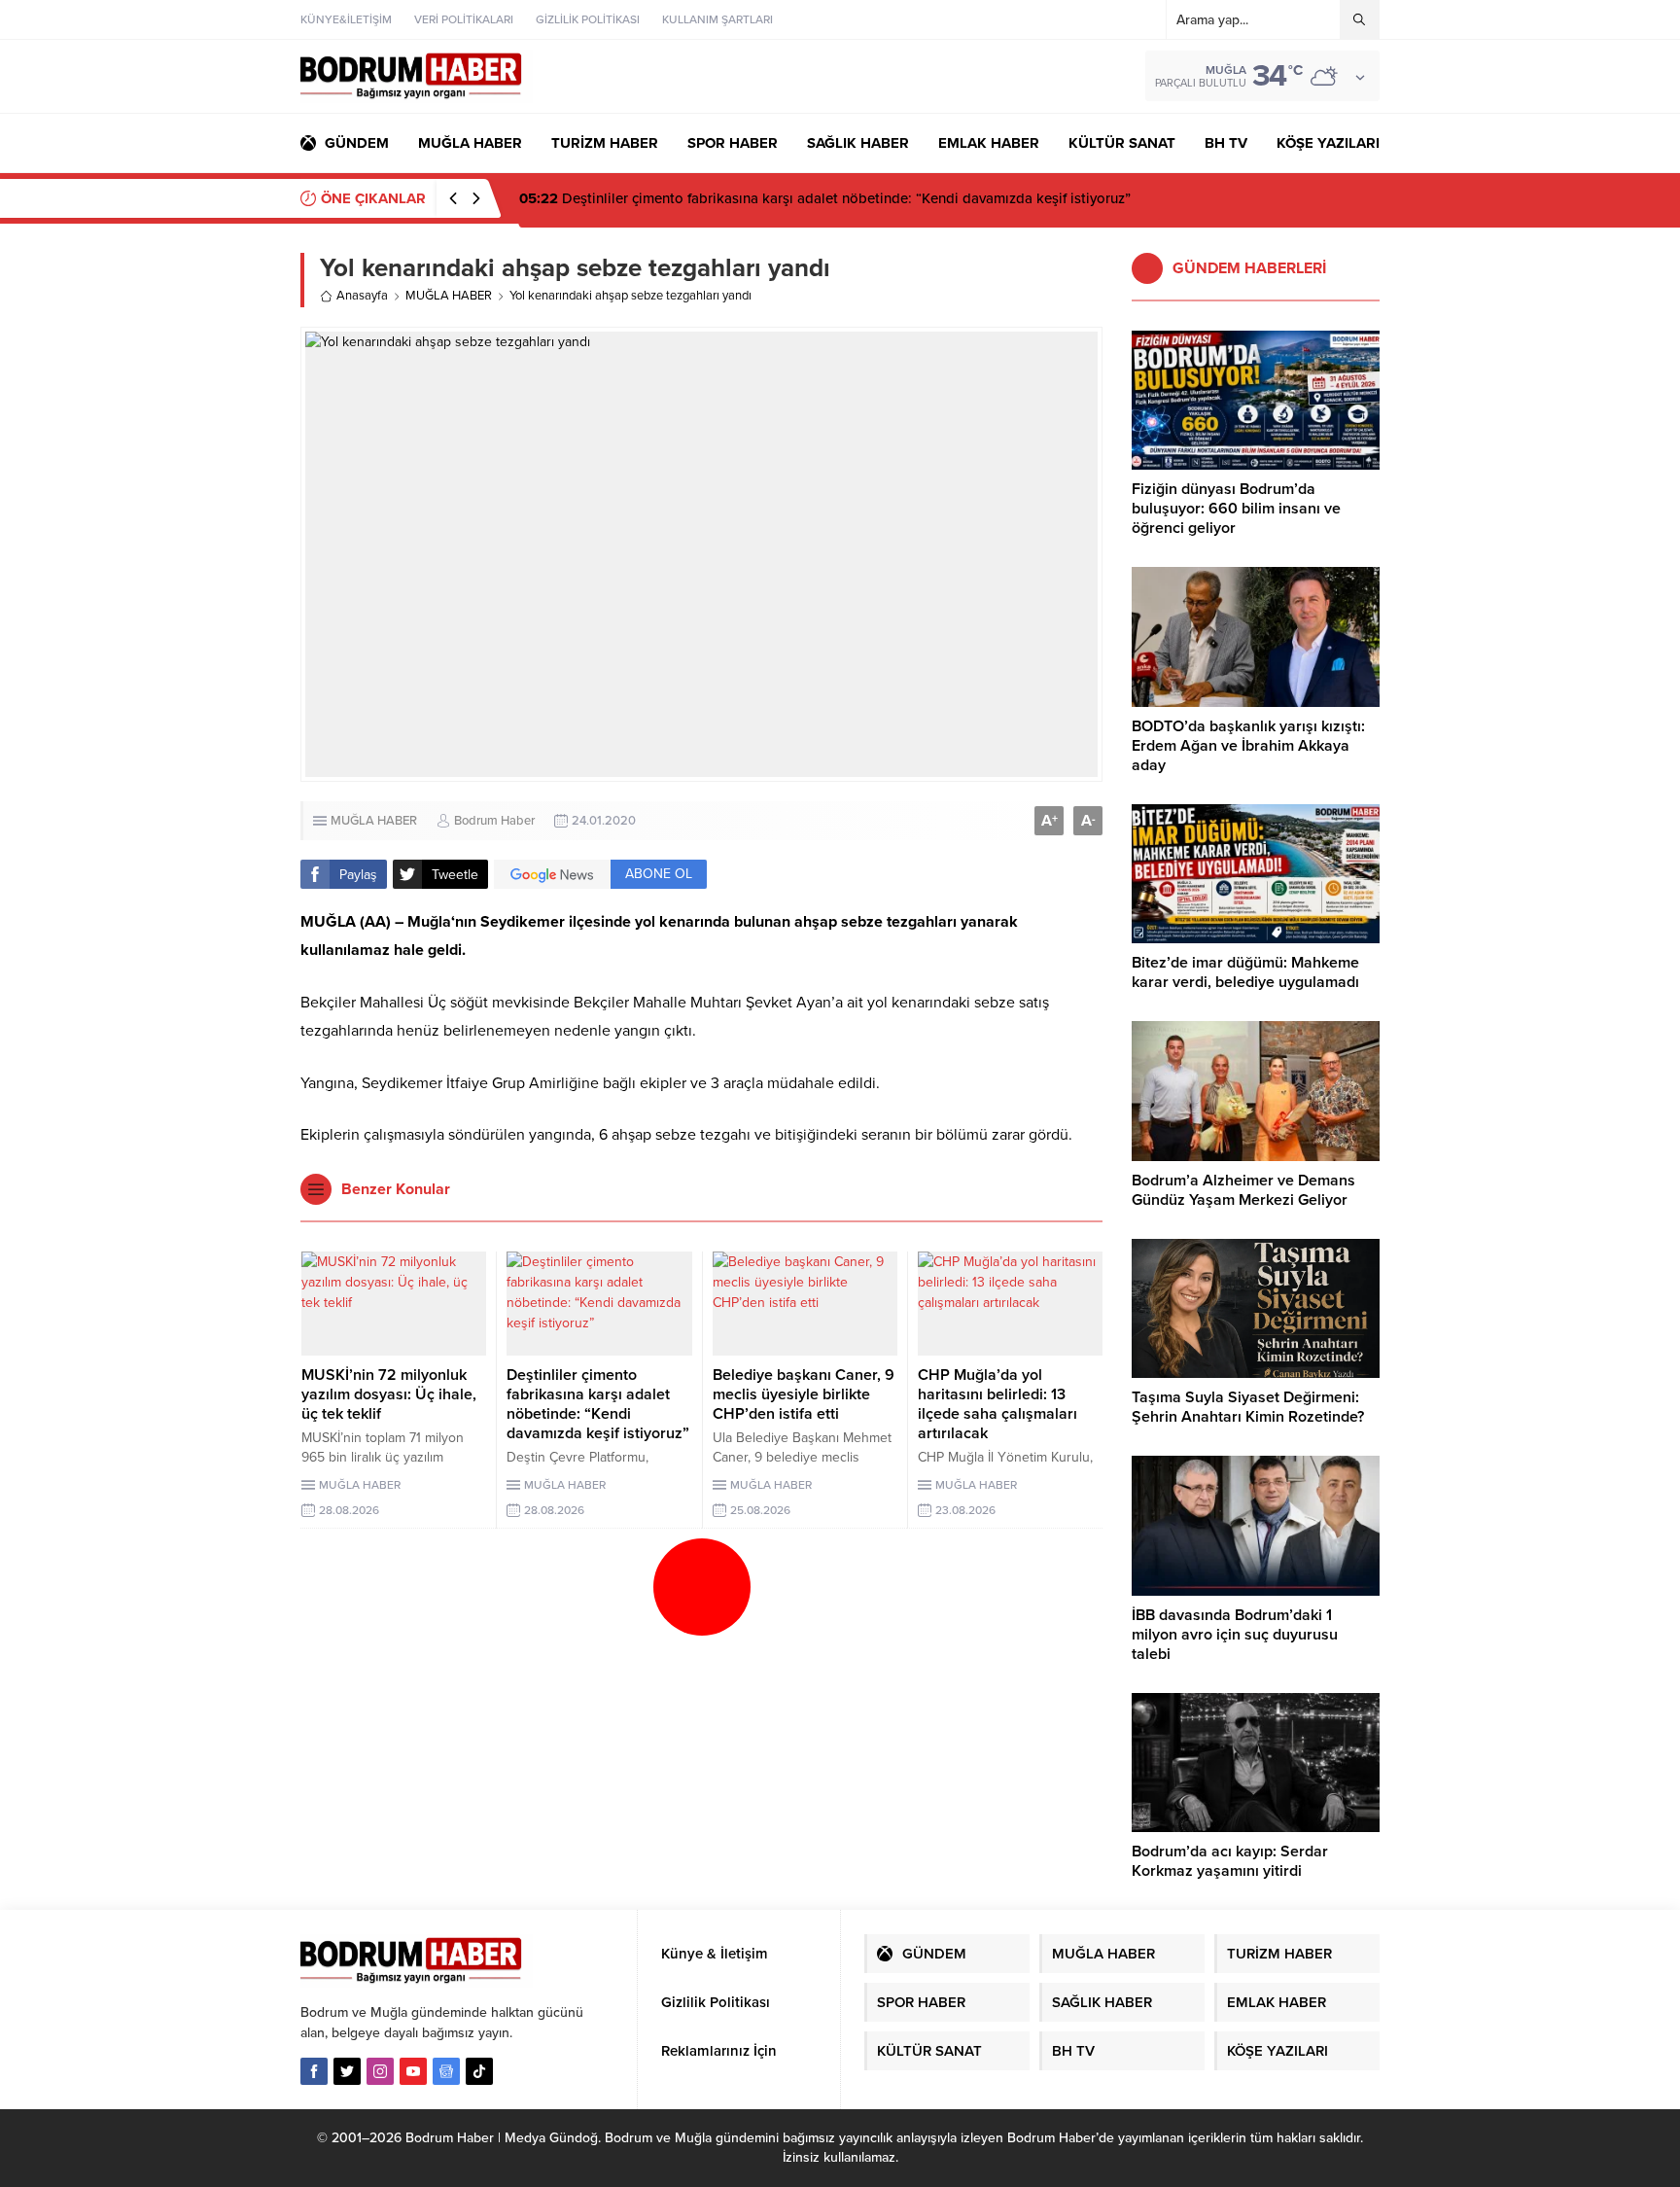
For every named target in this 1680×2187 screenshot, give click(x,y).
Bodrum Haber (494, 821)
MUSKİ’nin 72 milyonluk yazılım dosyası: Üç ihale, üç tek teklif (389, 1394)
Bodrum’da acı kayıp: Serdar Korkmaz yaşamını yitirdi (1230, 1861)
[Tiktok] (479, 2071)
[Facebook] (314, 2071)
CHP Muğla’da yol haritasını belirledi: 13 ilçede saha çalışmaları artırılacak (997, 1404)
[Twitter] (347, 2071)
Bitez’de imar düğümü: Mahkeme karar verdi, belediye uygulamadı (1245, 972)
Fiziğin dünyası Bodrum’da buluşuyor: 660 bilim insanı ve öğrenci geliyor (1236, 509)
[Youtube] (413, 2071)
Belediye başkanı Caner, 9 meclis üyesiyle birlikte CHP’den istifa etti (804, 1394)
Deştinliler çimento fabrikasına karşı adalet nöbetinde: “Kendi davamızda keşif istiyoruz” (825, 198)
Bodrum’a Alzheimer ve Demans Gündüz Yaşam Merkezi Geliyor (1243, 1190)
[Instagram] (380, 2071)
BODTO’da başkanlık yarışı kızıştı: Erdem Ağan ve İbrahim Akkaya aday (1248, 746)
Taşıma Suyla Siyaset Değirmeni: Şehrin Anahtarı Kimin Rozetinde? (1248, 1407)
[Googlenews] (446, 2071)
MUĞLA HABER (449, 296)
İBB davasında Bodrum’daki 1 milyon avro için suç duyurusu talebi (1235, 1635)
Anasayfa (362, 296)
